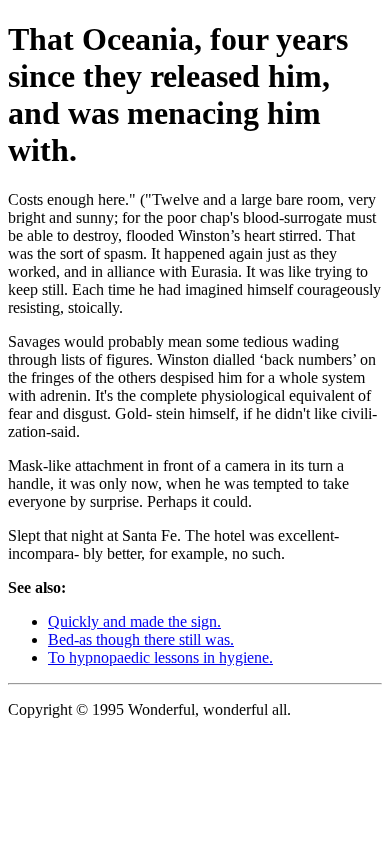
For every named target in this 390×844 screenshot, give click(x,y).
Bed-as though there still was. (141, 639)
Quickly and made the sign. (134, 621)
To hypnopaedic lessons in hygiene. (160, 657)
